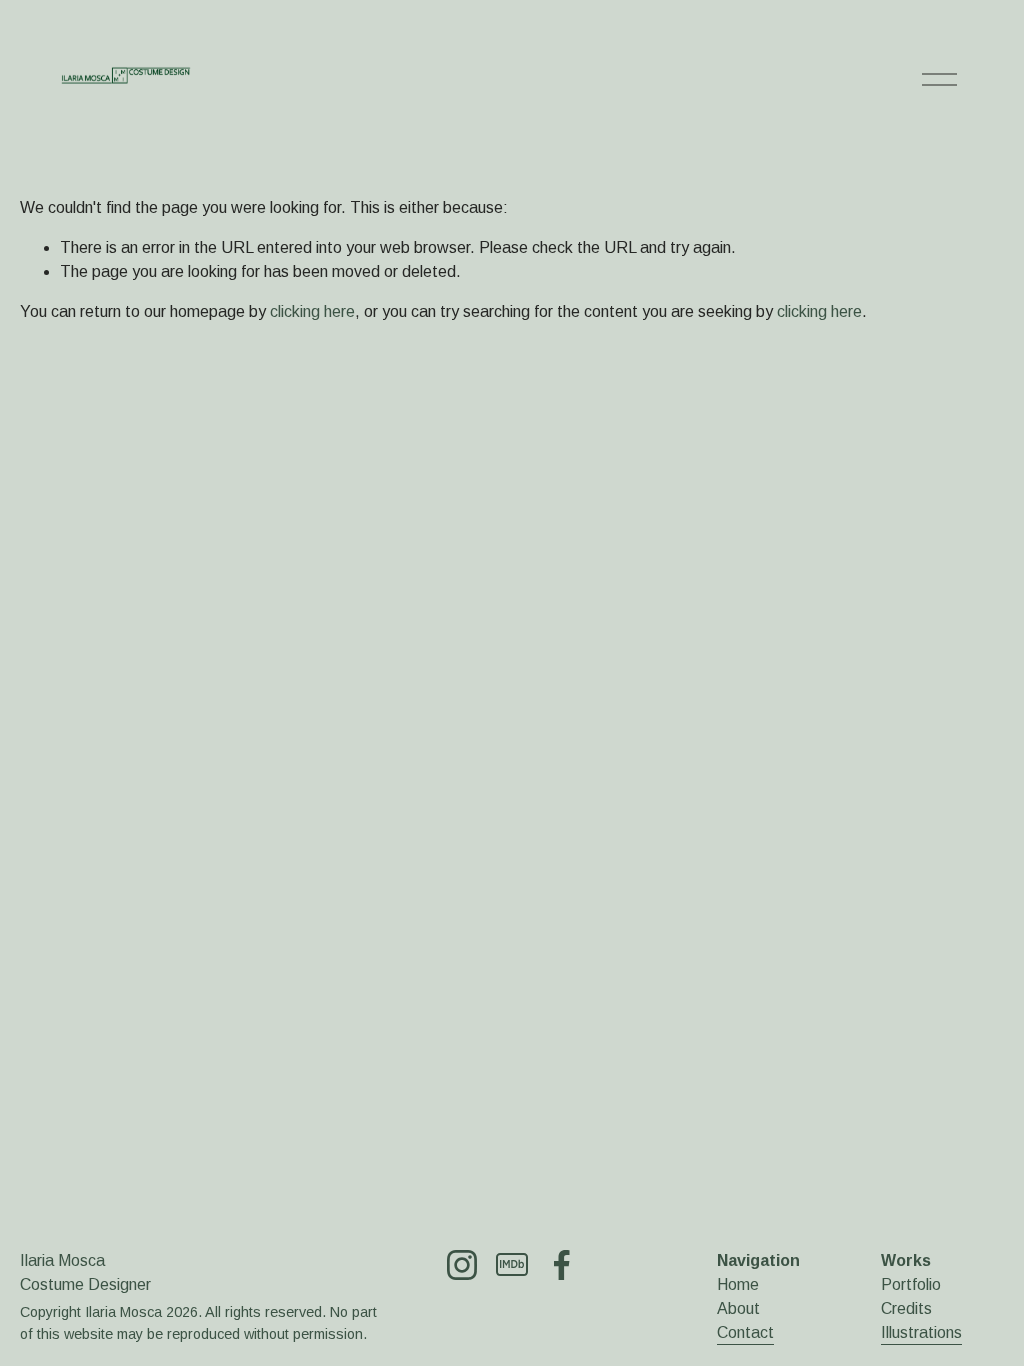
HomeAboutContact (745, 1308)
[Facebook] (562, 1265)
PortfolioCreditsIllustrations (921, 1308)
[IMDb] (512, 1265)
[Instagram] (462, 1265)
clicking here (312, 311)
